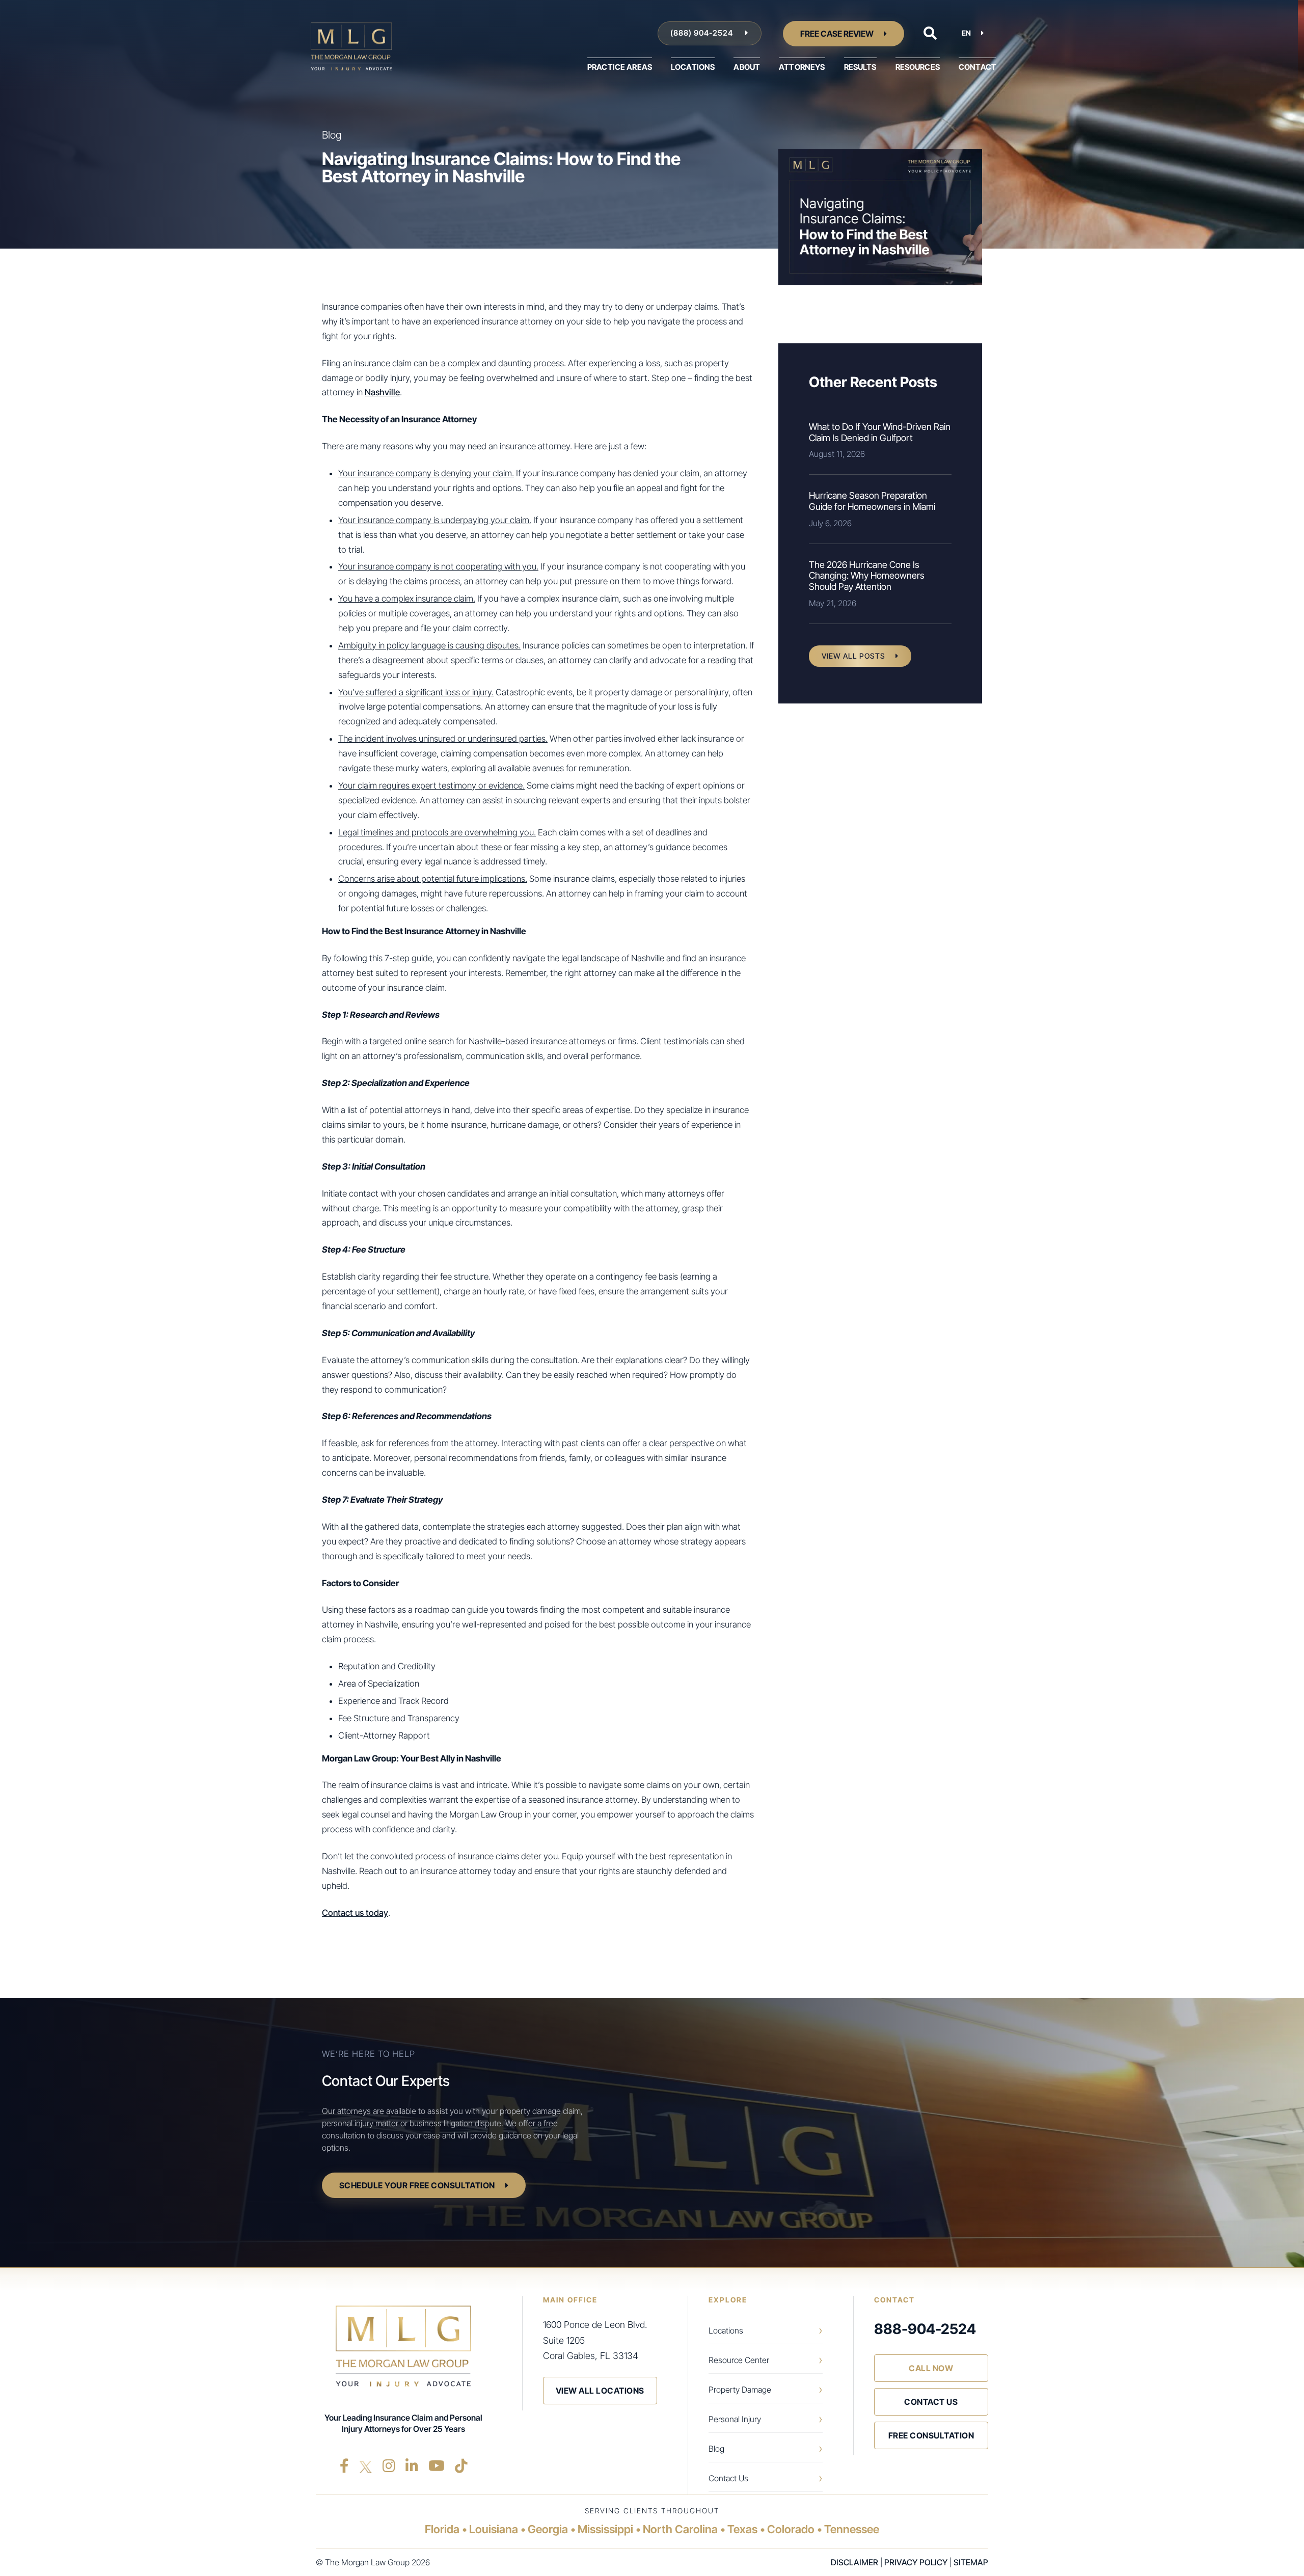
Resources (918, 67)
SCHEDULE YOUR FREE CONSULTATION (417, 2185)
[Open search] (930, 33)
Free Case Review (837, 34)
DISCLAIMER (854, 2562)
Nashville (382, 392)
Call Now (931, 2368)
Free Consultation (931, 2435)
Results (860, 67)
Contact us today (355, 1913)
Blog (716, 2449)
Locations (693, 67)
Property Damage (740, 2390)
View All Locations (600, 2391)
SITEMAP (971, 2562)
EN (966, 33)
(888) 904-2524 (703, 33)
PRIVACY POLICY (916, 2562)
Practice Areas (620, 67)
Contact (977, 67)
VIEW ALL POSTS (853, 656)
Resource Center (739, 2360)
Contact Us (728, 2478)
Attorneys (802, 67)
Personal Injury (735, 2419)
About (747, 67)
